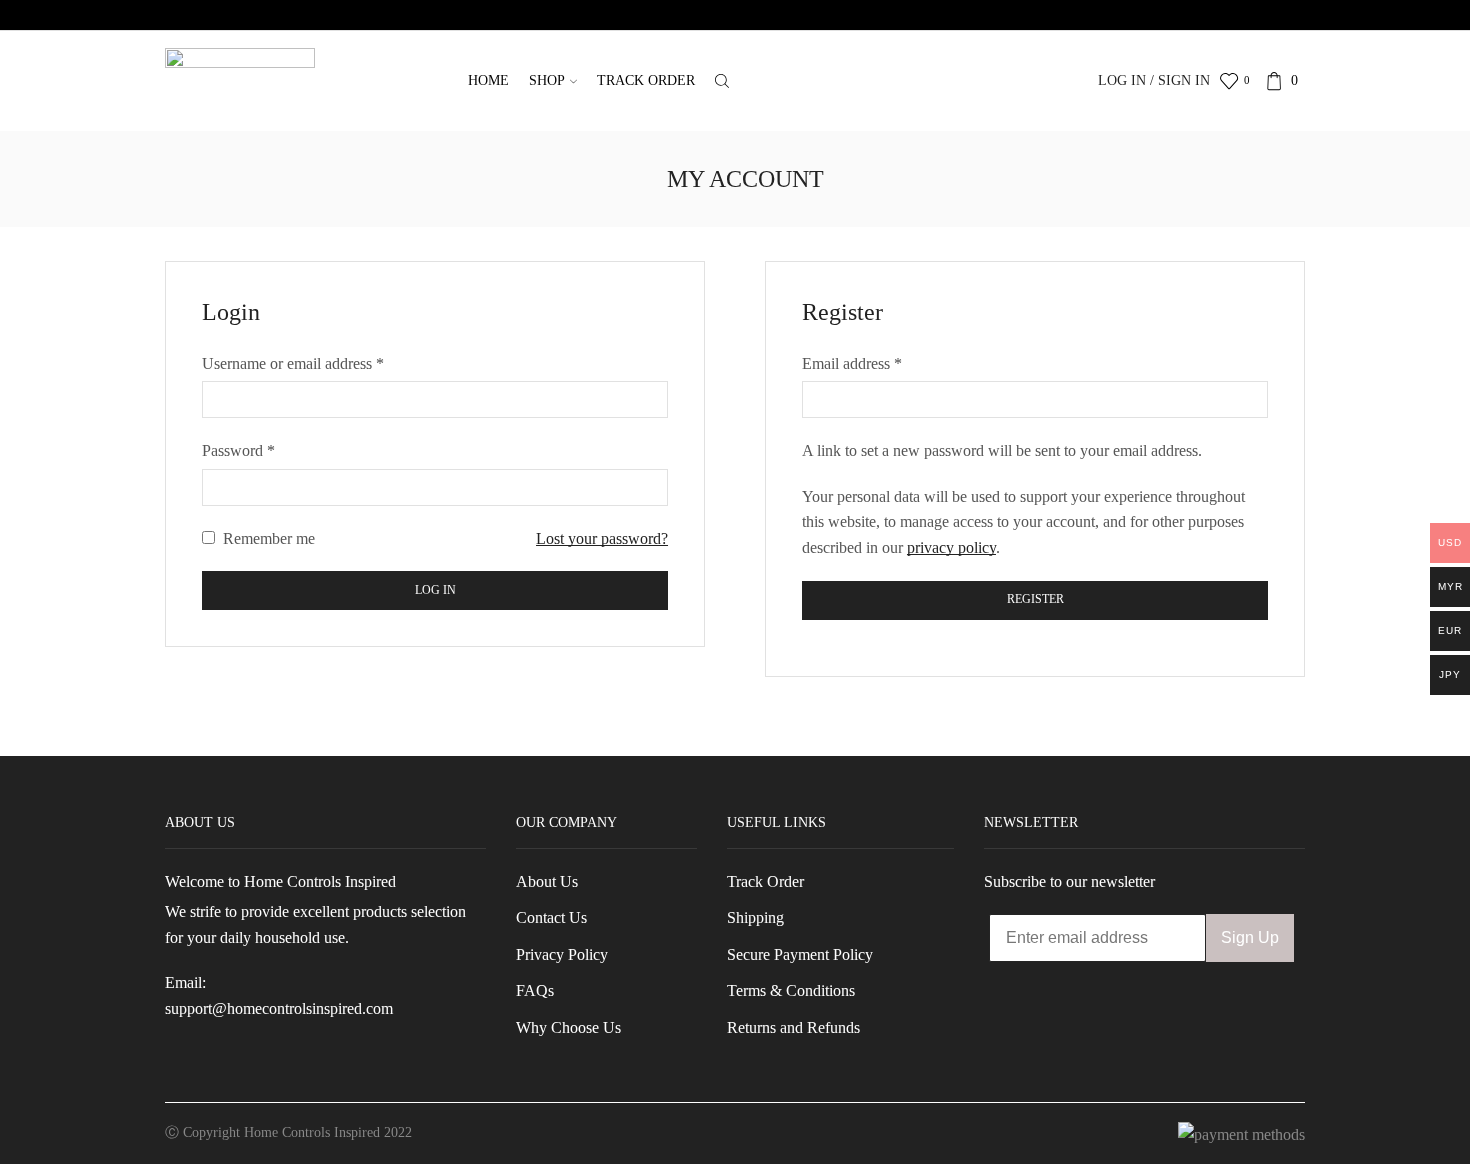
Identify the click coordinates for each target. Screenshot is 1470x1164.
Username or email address (293, 363)
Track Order (646, 80)
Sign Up (1250, 937)
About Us (547, 881)
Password (238, 450)
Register (1035, 599)
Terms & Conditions (791, 990)
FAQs (535, 990)
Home (488, 80)
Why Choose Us (568, 1027)
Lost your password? (602, 538)
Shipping (755, 917)
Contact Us (551, 917)
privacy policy (951, 547)
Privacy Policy (562, 954)
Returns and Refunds (793, 1027)
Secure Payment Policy (800, 954)
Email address (852, 363)
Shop (547, 80)
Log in (435, 590)
